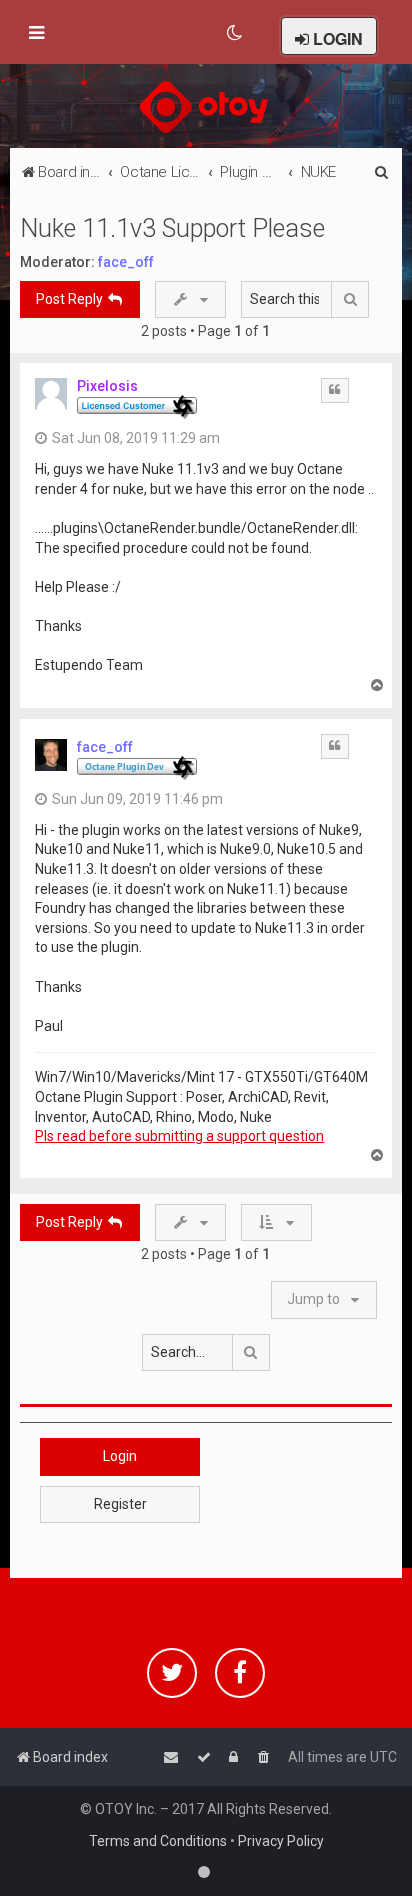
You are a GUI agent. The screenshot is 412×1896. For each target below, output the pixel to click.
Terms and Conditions (158, 1841)
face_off (126, 262)
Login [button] (120, 1456)
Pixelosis (107, 386)
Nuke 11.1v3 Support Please (172, 228)
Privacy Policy (281, 1841)
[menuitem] (235, 33)
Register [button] (120, 1504)
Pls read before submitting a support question (179, 1136)
